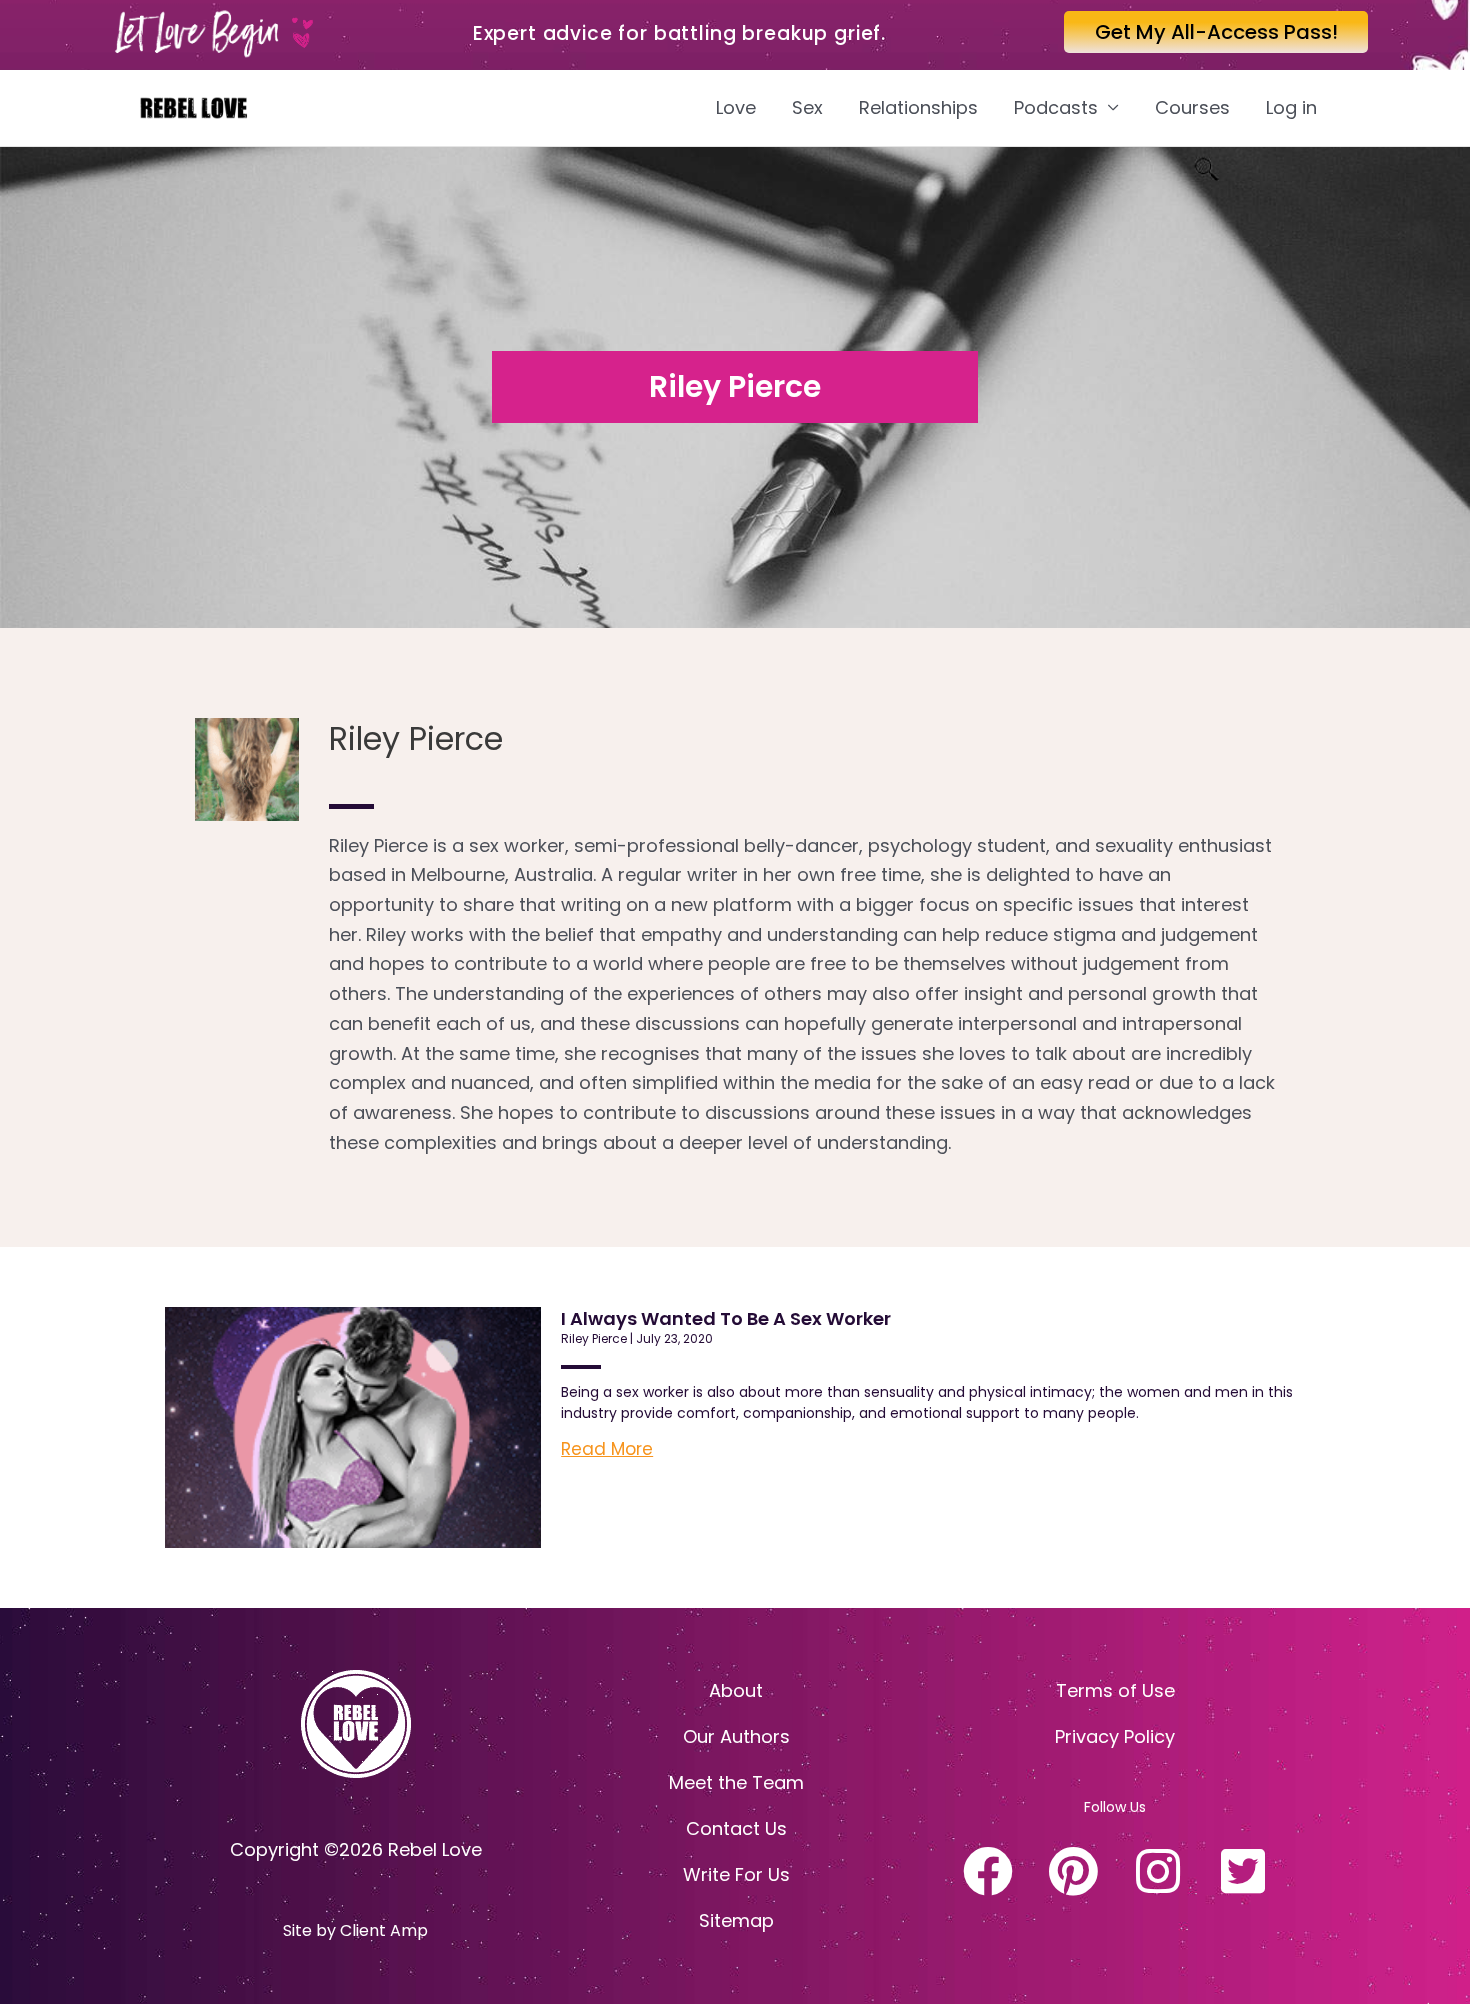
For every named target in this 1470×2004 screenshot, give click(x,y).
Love (736, 107)
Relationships (918, 107)
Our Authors (736, 1736)
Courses (1192, 107)
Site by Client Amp (355, 1930)
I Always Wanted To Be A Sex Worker (726, 1318)
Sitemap (736, 1920)
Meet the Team (736, 1782)
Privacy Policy (1115, 1736)
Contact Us (736, 1828)
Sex (807, 107)
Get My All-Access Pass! (1216, 32)
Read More (607, 1449)
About (736, 1690)
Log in (1291, 107)
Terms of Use (1115, 1690)
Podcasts (1056, 107)
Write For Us (736, 1874)
